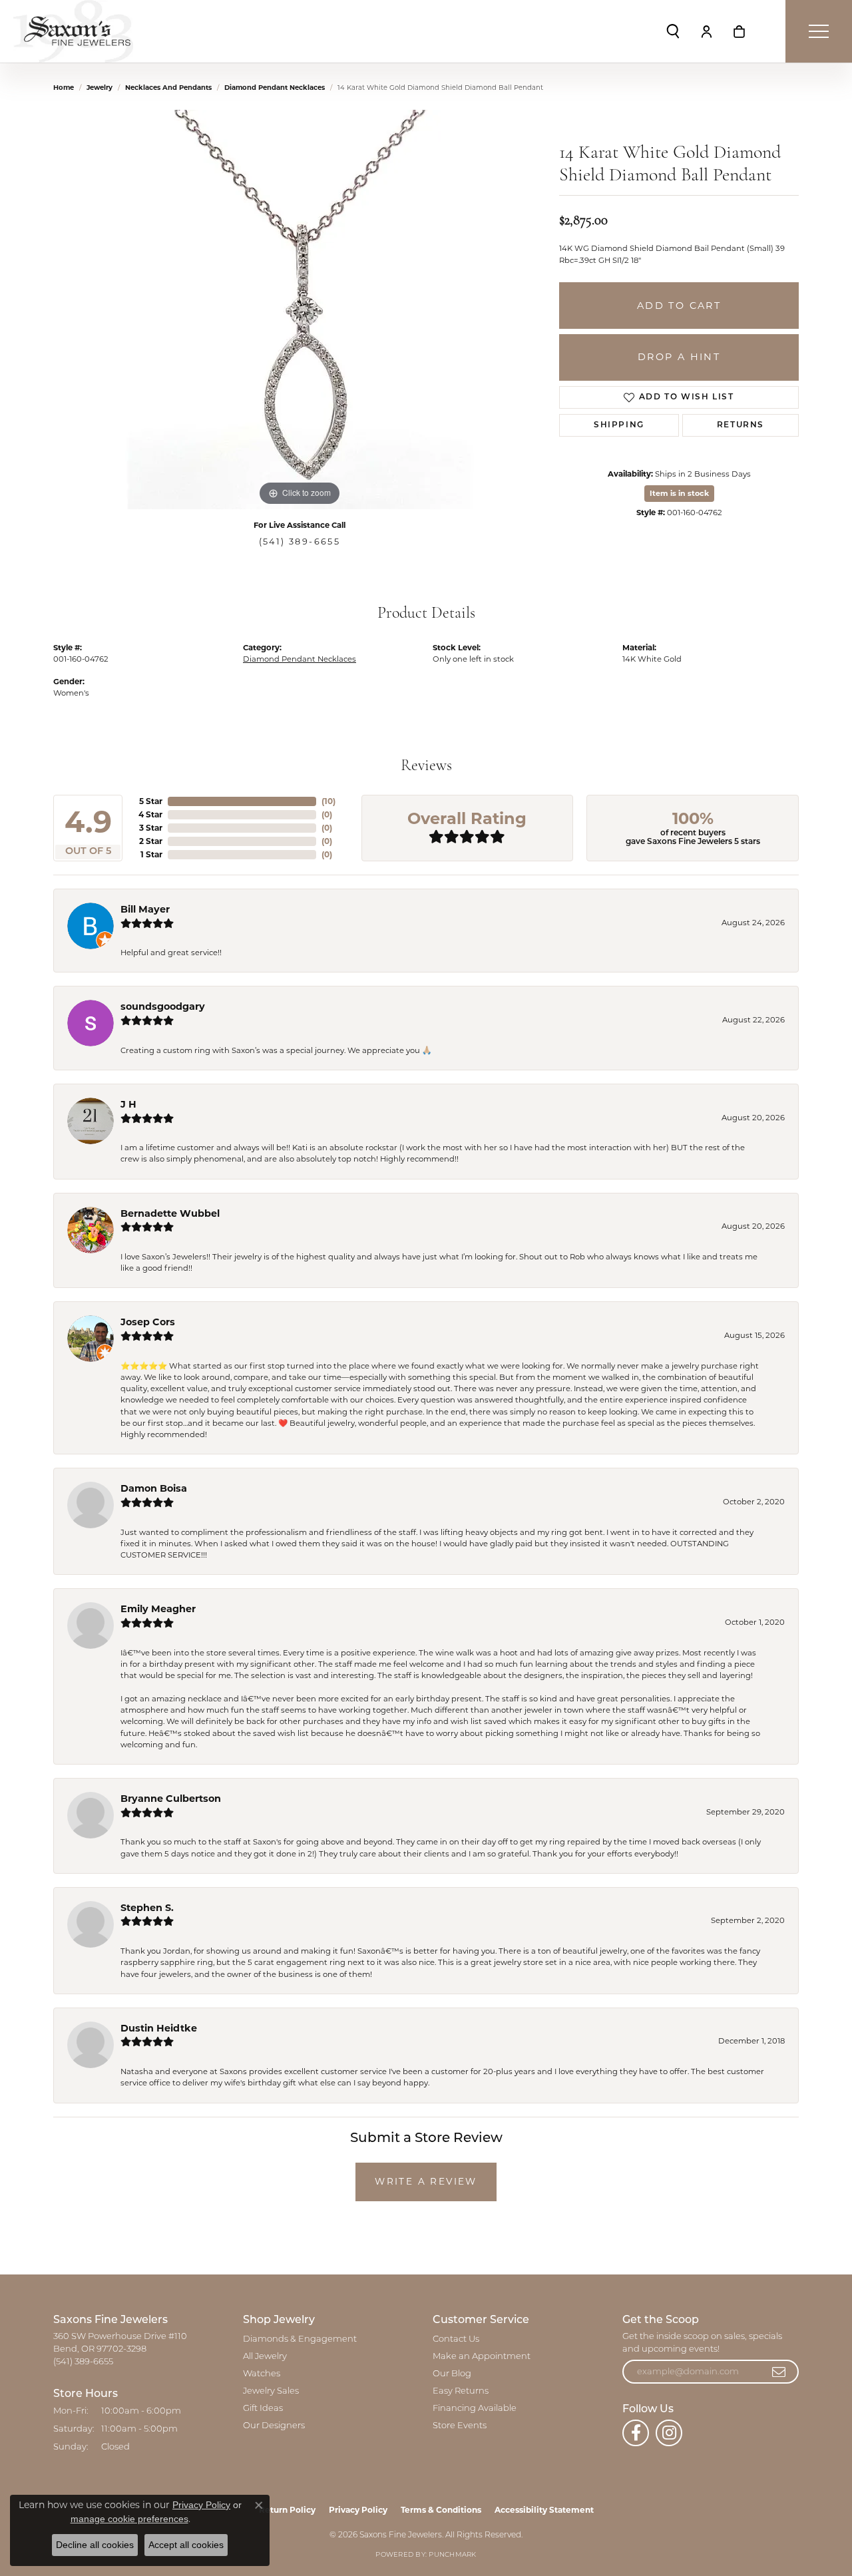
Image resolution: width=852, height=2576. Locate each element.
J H (128, 1104)
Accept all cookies (186, 2545)
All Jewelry (265, 2357)
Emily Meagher (158, 1609)
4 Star (150, 814)
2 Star (151, 841)
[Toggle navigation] (819, 31)
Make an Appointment (482, 2357)
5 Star (151, 801)
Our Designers (274, 2426)
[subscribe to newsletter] (779, 2372)
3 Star (151, 828)
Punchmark (452, 2555)
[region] (300, 310)
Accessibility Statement (544, 2510)
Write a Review (426, 2181)
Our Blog (452, 2374)
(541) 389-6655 (300, 541)
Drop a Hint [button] (679, 357)
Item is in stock (679, 493)
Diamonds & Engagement (300, 2339)
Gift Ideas (263, 2409)
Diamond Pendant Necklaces (275, 88)
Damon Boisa (154, 1488)
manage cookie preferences (129, 2519)
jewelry (100, 88)
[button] (673, 31)
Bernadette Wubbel (170, 1213)
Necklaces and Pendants (168, 88)
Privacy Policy (358, 2510)
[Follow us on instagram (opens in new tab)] (669, 2433)
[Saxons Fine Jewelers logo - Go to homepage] (73, 31)
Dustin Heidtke (159, 2028)
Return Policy (287, 2510)
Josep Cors (148, 1322)
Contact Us (456, 2339)
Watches (262, 2374)
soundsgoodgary (163, 1006)
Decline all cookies (95, 2545)
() (328, 801)
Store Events (460, 2426)
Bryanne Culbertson (171, 1799)
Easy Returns (461, 2391)
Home (64, 88)
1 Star (151, 854)
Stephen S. (147, 1908)
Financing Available (475, 2409)
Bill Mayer (145, 909)
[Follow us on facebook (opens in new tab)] (636, 2433)
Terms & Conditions (441, 2510)
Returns (741, 425)
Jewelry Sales (271, 2391)
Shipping (619, 425)
